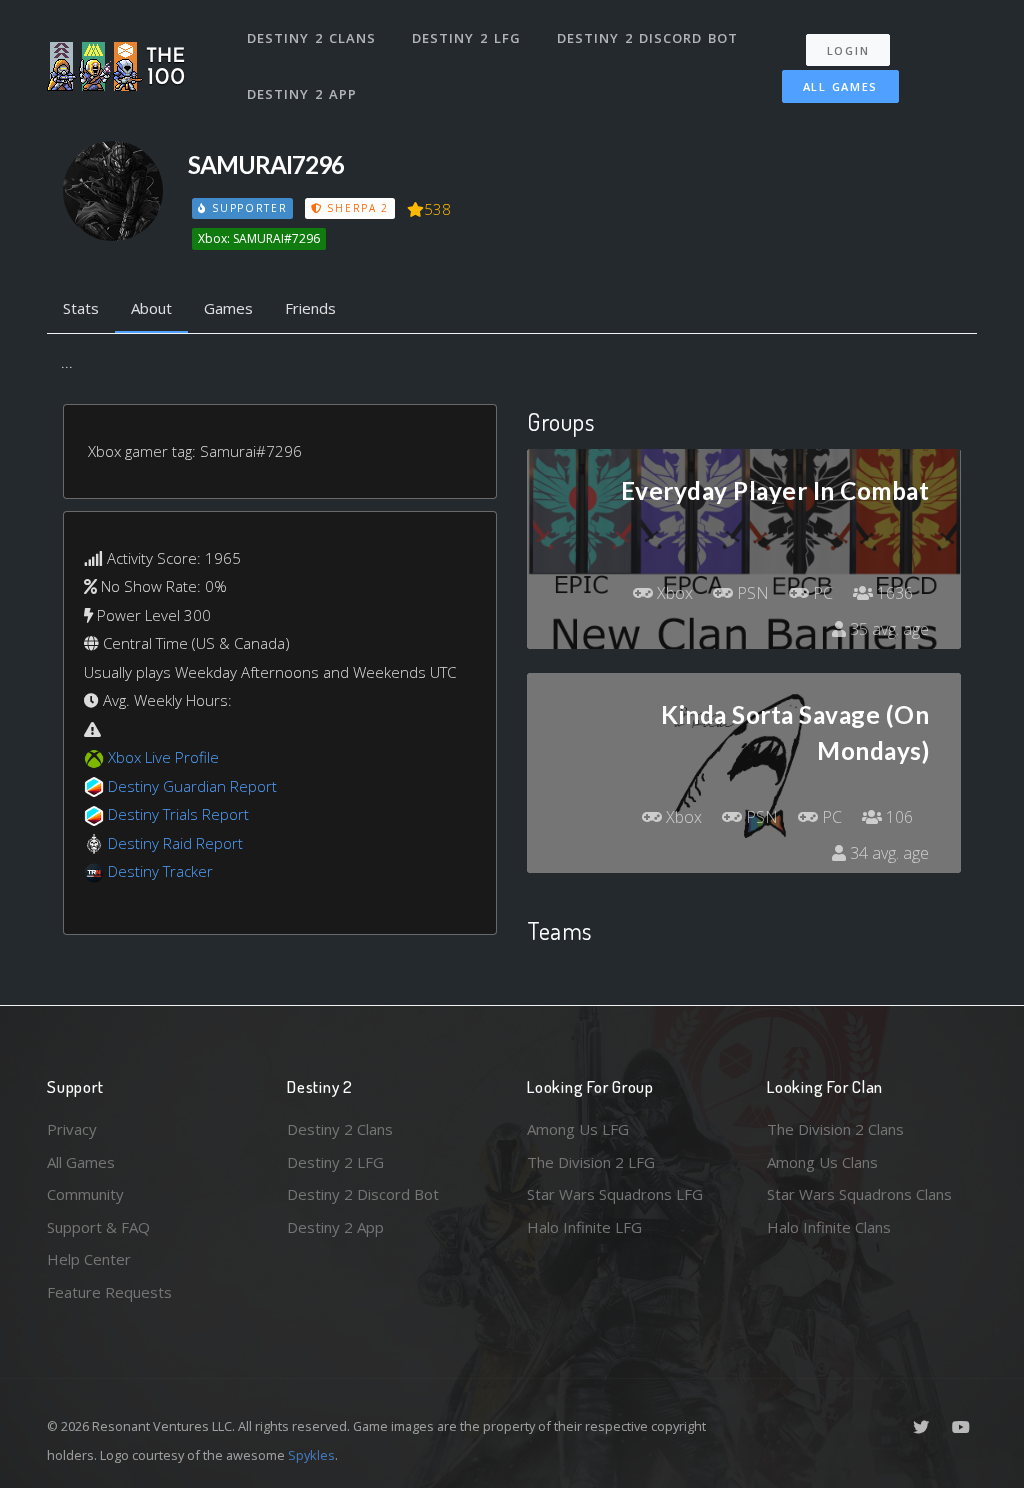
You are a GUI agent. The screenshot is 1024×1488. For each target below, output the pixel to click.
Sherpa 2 (356, 208)
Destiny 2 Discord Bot (647, 38)
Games (228, 308)
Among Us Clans (822, 1162)
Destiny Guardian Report (192, 786)
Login (848, 50)
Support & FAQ (98, 1227)
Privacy (72, 1129)
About (151, 308)
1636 (893, 593)
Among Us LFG (578, 1129)
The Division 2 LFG (591, 1162)
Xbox (673, 593)
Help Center (89, 1259)
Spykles (311, 1455)
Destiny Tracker (160, 871)
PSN (751, 593)
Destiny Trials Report (178, 814)
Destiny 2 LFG (466, 38)
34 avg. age (887, 853)
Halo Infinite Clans (829, 1227)
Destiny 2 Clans (311, 38)
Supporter (247, 208)
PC (821, 593)
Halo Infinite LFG (584, 1227)
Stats (81, 308)
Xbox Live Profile (163, 757)
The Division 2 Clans (835, 1129)
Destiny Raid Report (175, 843)
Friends (310, 308)
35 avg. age (887, 629)
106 (897, 817)
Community (85, 1194)
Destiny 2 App (302, 94)
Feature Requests (109, 1292)
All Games (840, 86)
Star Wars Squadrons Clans (859, 1194)
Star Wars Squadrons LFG (615, 1194)
